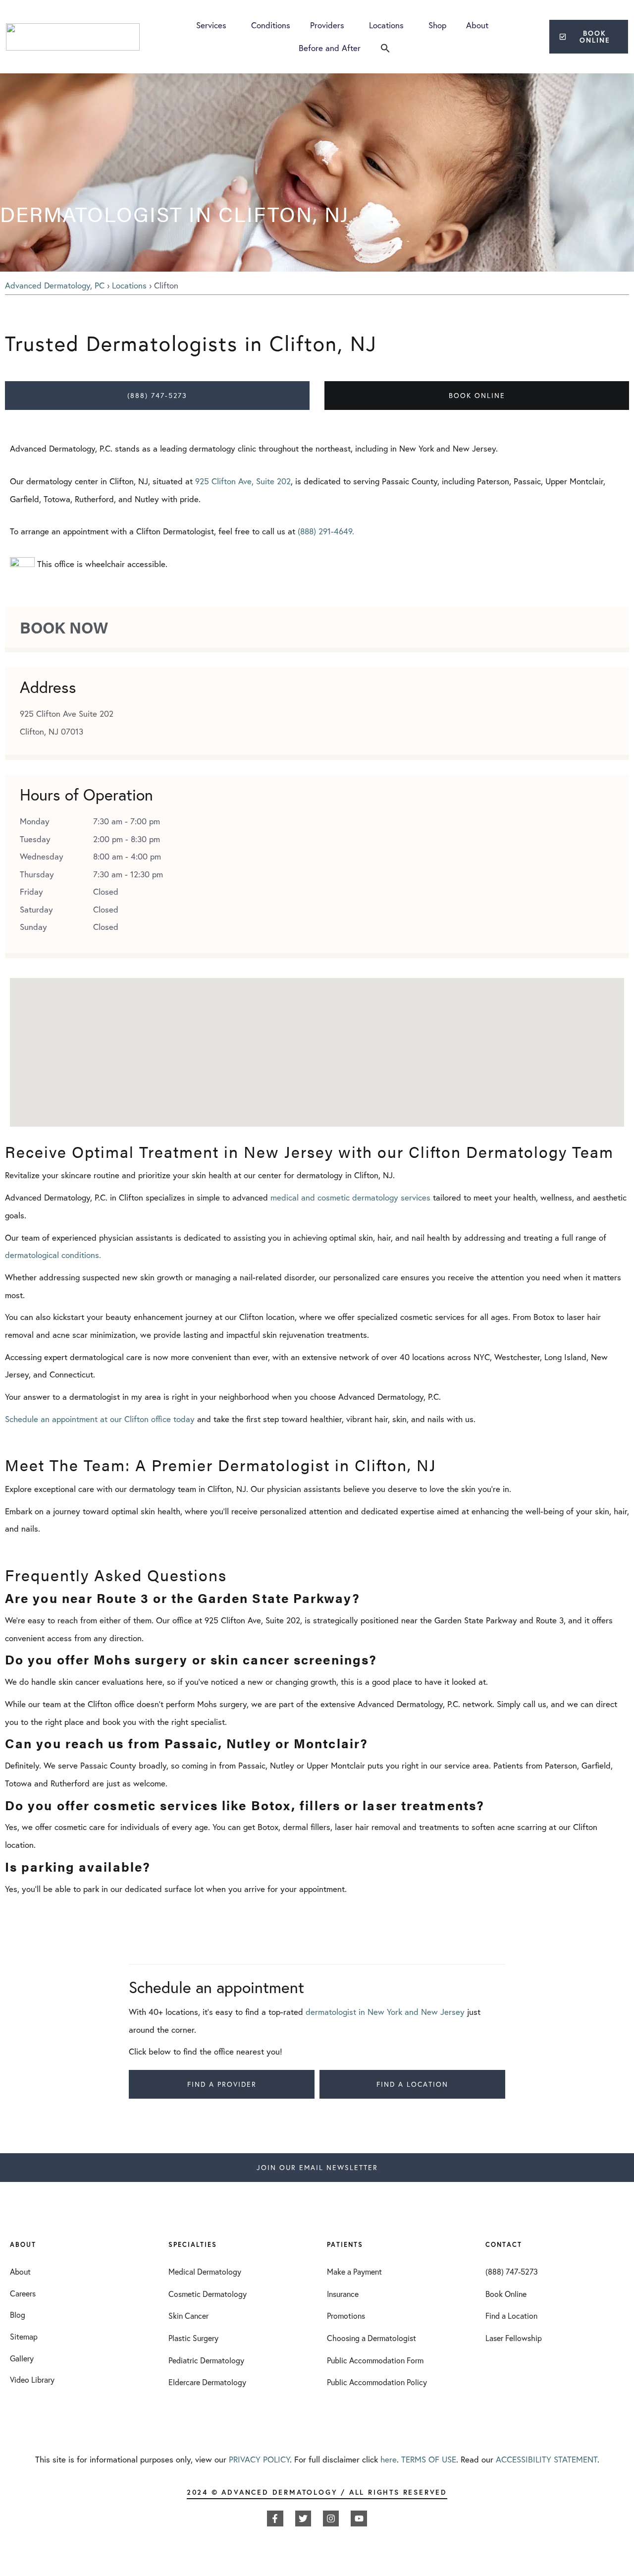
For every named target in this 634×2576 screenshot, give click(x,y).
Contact (504, 2245)
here (389, 2459)
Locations (386, 25)
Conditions (271, 25)
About (477, 25)
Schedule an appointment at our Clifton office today (100, 1419)
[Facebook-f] (275, 2519)
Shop (437, 25)
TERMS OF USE (429, 2459)
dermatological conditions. (53, 1255)
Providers (327, 25)
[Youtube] (359, 2519)
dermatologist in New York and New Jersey (385, 2012)
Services (211, 25)
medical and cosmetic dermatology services (350, 1197)
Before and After (330, 48)
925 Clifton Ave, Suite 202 (243, 481)
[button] (385, 48)
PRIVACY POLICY (259, 2459)
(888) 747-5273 (157, 395)
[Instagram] (331, 2519)
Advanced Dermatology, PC (55, 285)
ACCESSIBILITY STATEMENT (547, 2459)
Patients (345, 2245)
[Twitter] (303, 2519)
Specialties (193, 2245)
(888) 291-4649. (326, 531)
